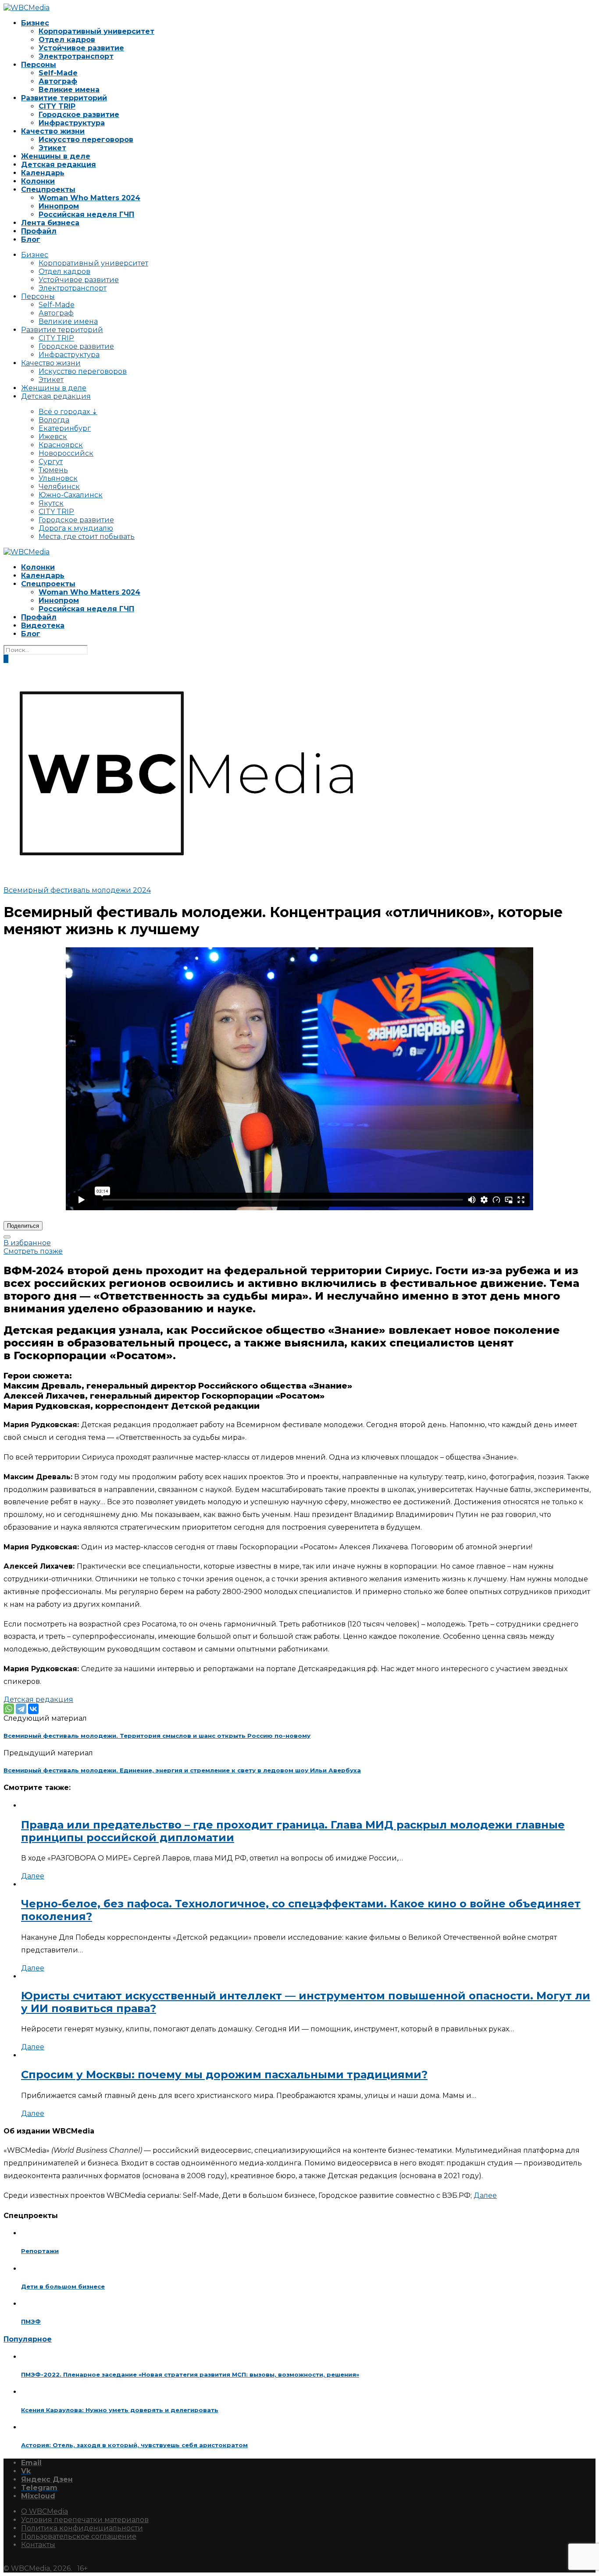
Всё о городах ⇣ (68, 412)
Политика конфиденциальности (82, 2528)
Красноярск (61, 445)
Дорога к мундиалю (76, 528)
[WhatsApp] (9, 1709)
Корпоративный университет (96, 31)
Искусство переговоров (86, 140)
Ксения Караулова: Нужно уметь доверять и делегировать (120, 2410)
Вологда (54, 420)
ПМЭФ (31, 2321)
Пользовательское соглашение (79, 2536)
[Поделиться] (7, 1237)
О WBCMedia (45, 2511)
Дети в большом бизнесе (63, 2286)
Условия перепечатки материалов (85, 2520)
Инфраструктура (72, 123)
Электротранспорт (76, 56)
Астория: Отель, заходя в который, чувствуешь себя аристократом (134, 2445)
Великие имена (69, 90)
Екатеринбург (65, 428)
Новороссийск (66, 453)
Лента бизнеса (50, 223)
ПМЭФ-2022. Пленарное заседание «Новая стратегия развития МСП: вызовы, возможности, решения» (190, 2374)
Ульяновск (58, 478)
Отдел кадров (67, 40)
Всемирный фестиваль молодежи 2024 (77, 890)
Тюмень (53, 470)
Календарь (43, 173)
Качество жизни (53, 131)
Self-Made (58, 73)
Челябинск (59, 487)
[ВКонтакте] (33, 1709)
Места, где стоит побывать (87, 537)
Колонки (38, 181)
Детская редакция (59, 165)
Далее (33, 1876)
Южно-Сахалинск (71, 495)
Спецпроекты (48, 190)
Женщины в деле (56, 156)
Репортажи (40, 2251)
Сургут (51, 462)
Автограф (58, 81)
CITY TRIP (57, 106)
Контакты (38, 2545)
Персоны (39, 65)
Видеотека (43, 625)
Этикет (52, 148)
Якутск (51, 503)
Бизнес (35, 23)
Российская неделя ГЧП (86, 214)
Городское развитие (79, 115)
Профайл (39, 231)
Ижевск (53, 437)
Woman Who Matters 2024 (89, 198)
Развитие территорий (64, 98)
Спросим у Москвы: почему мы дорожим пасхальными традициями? (224, 2075)
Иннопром (59, 206)
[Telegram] (21, 1709)
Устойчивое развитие (81, 48)
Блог (31, 239)
